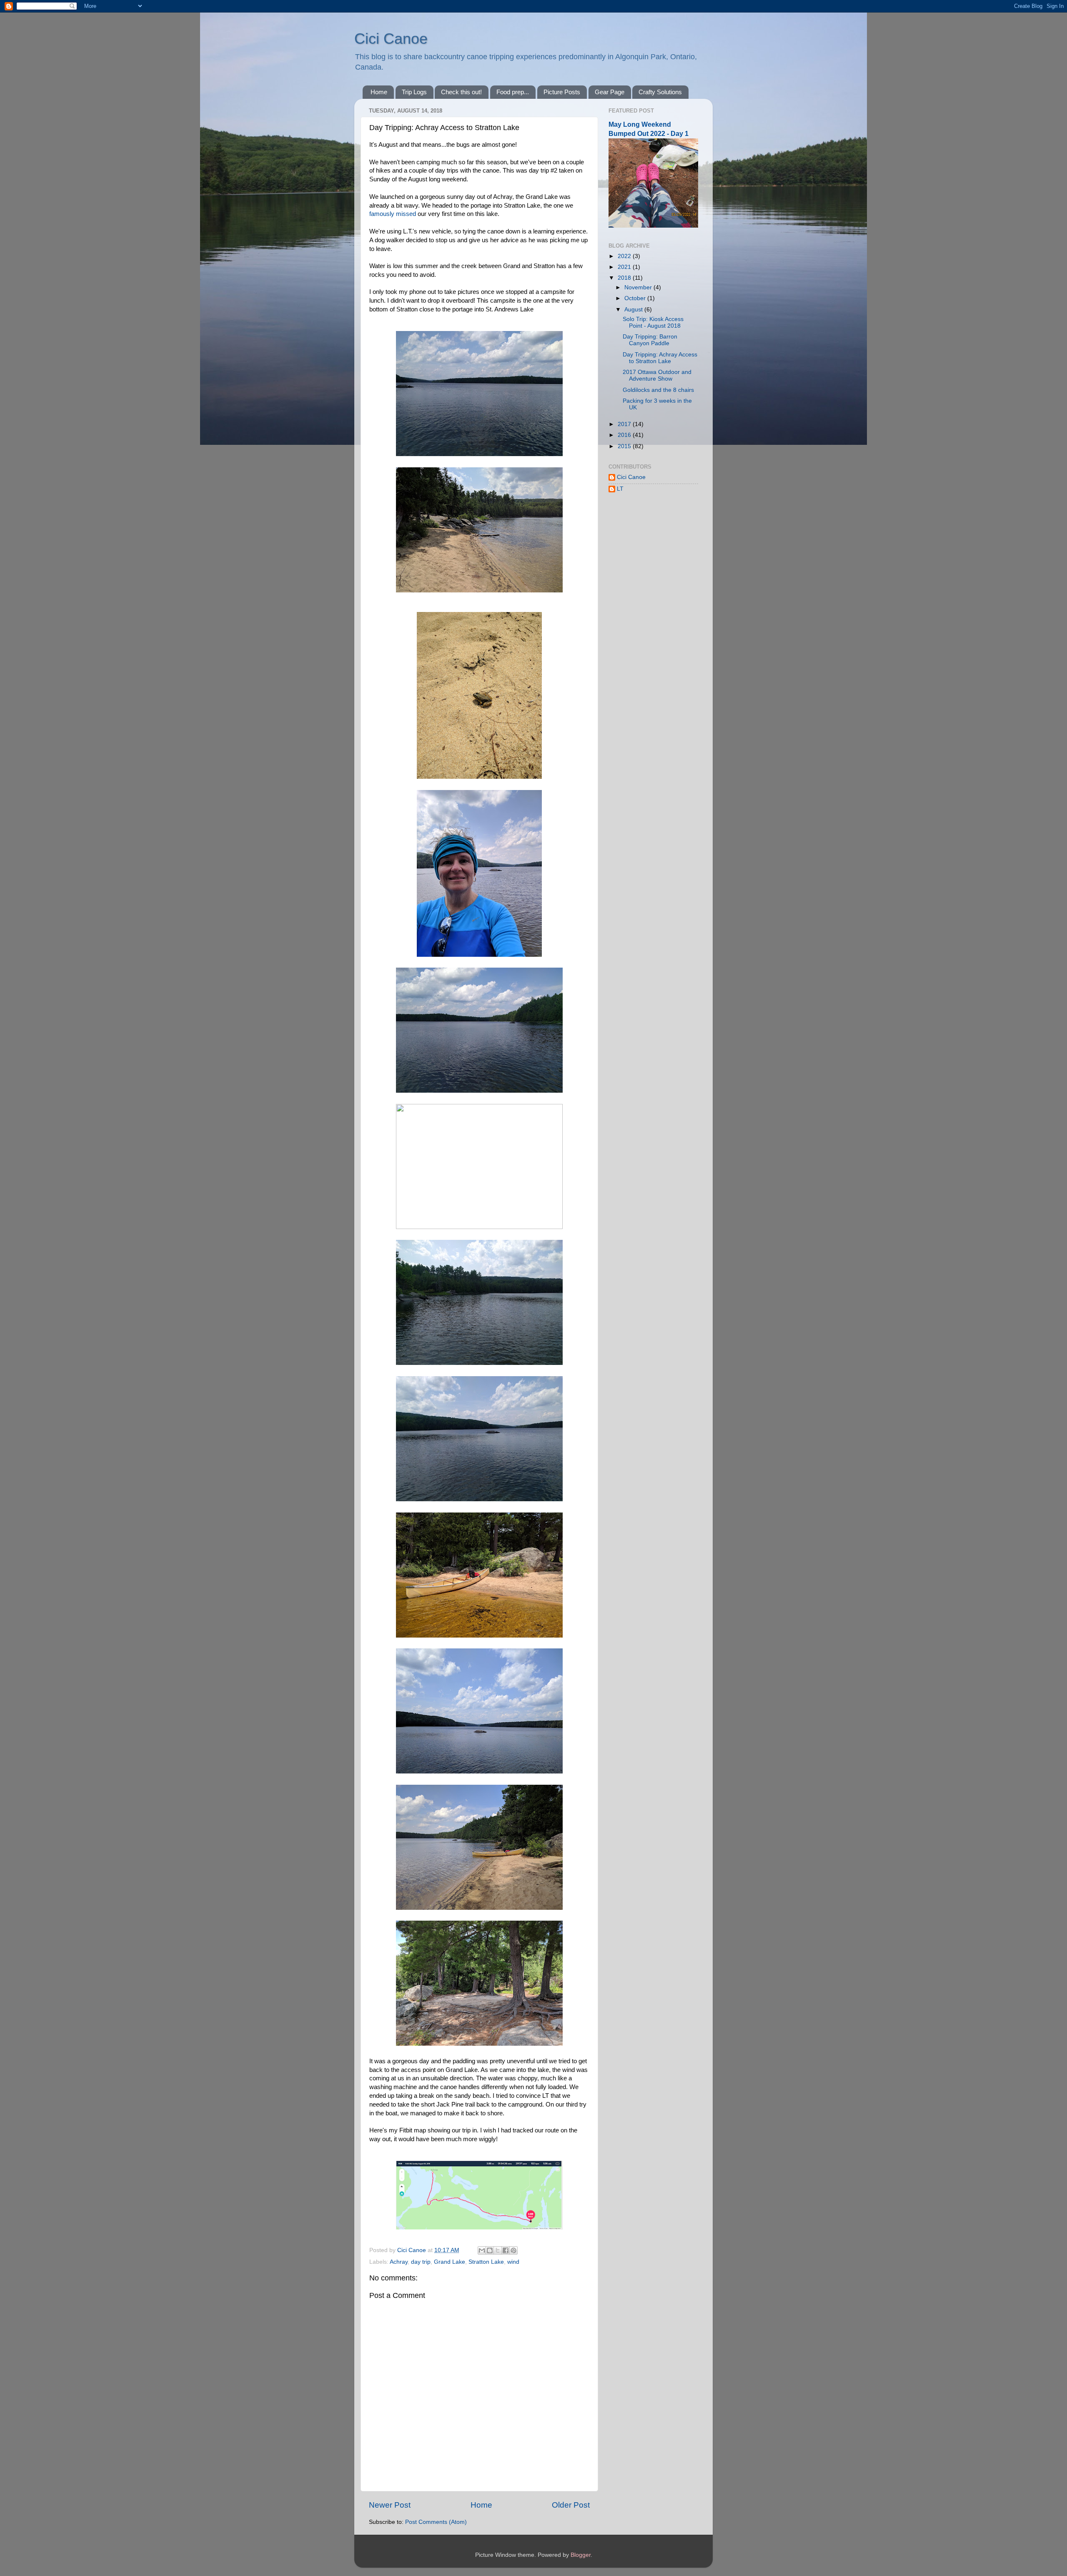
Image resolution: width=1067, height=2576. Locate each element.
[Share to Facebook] (506, 2250)
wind (513, 2262)
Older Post (571, 2505)
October (636, 298)
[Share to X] (498, 2250)
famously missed (393, 214)
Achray (399, 2262)
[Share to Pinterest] (513, 2250)
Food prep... (513, 92)
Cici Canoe (391, 39)
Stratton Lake (486, 2262)
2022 (625, 256)
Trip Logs (414, 92)
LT (620, 489)
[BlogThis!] (490, 2250)
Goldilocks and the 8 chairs (658, 390)
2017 (625, 424)
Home (379, 92)
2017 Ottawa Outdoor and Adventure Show (657, 375)
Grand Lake (450, 2262)
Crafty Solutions (660, 92)
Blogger (581, 2555)
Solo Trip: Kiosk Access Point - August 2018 (653, 322)
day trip (421, 2262)
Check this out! (461, 92)
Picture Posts (562, 92)
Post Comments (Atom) (436, 2522)
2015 (625, 446)
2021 (625, 267)
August (634, 310)
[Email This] (482, 2250)
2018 (625, 278)
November (639, 287)
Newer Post (390, 2505)
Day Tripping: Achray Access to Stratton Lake (660, 358)
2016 (625, 435)
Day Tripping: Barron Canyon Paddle (650, 340)
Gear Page (610, 92)
